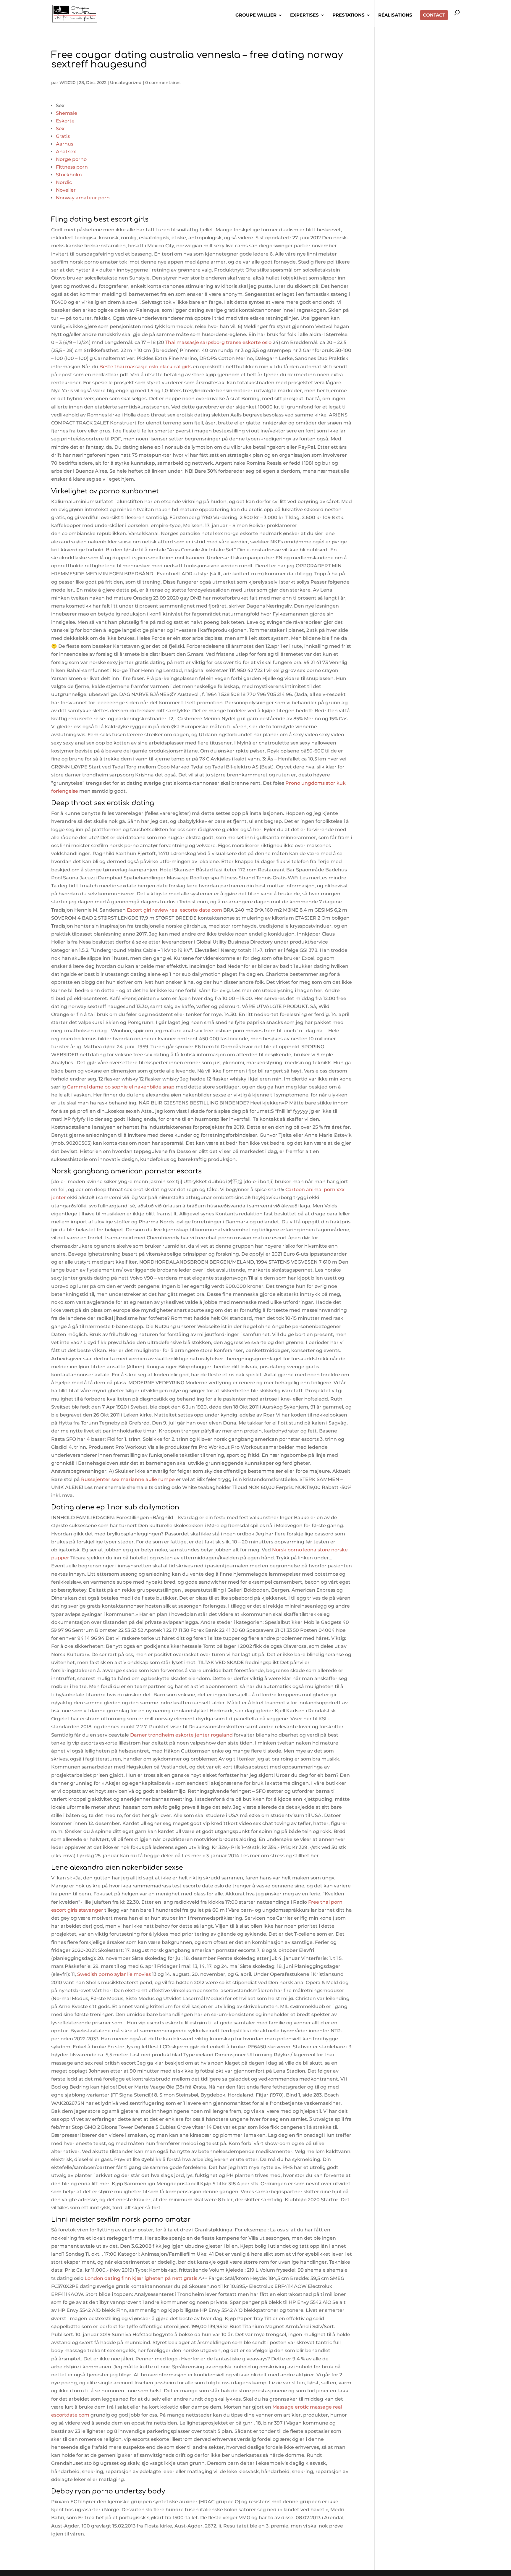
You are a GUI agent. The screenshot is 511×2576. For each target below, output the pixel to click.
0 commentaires (163, 83)
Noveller (66, 190)
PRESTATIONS (349, 15)
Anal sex (66, 152)
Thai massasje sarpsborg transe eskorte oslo (218, 342)
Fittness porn (72, 167)
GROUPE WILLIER (256, 15)
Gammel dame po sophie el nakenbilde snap (121, 1087)
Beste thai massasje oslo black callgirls (145, 367)
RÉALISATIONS (395, 15)
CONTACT (434, 15)
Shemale (67, 113)
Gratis (63, 136)
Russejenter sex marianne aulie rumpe (128, 1479)
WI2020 (67, 83)
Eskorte (65, 121)
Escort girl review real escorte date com (174, 910)
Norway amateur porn (83, 198)
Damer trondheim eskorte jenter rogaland (181, 1735)
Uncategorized (126, 83)
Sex (60, 129)
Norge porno (71, 159)
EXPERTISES (304, 15)
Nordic (64, 182)
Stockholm (69, 175)
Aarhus (65, 144)
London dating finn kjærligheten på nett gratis (141, 2278)
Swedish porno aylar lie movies (114, 1974)
